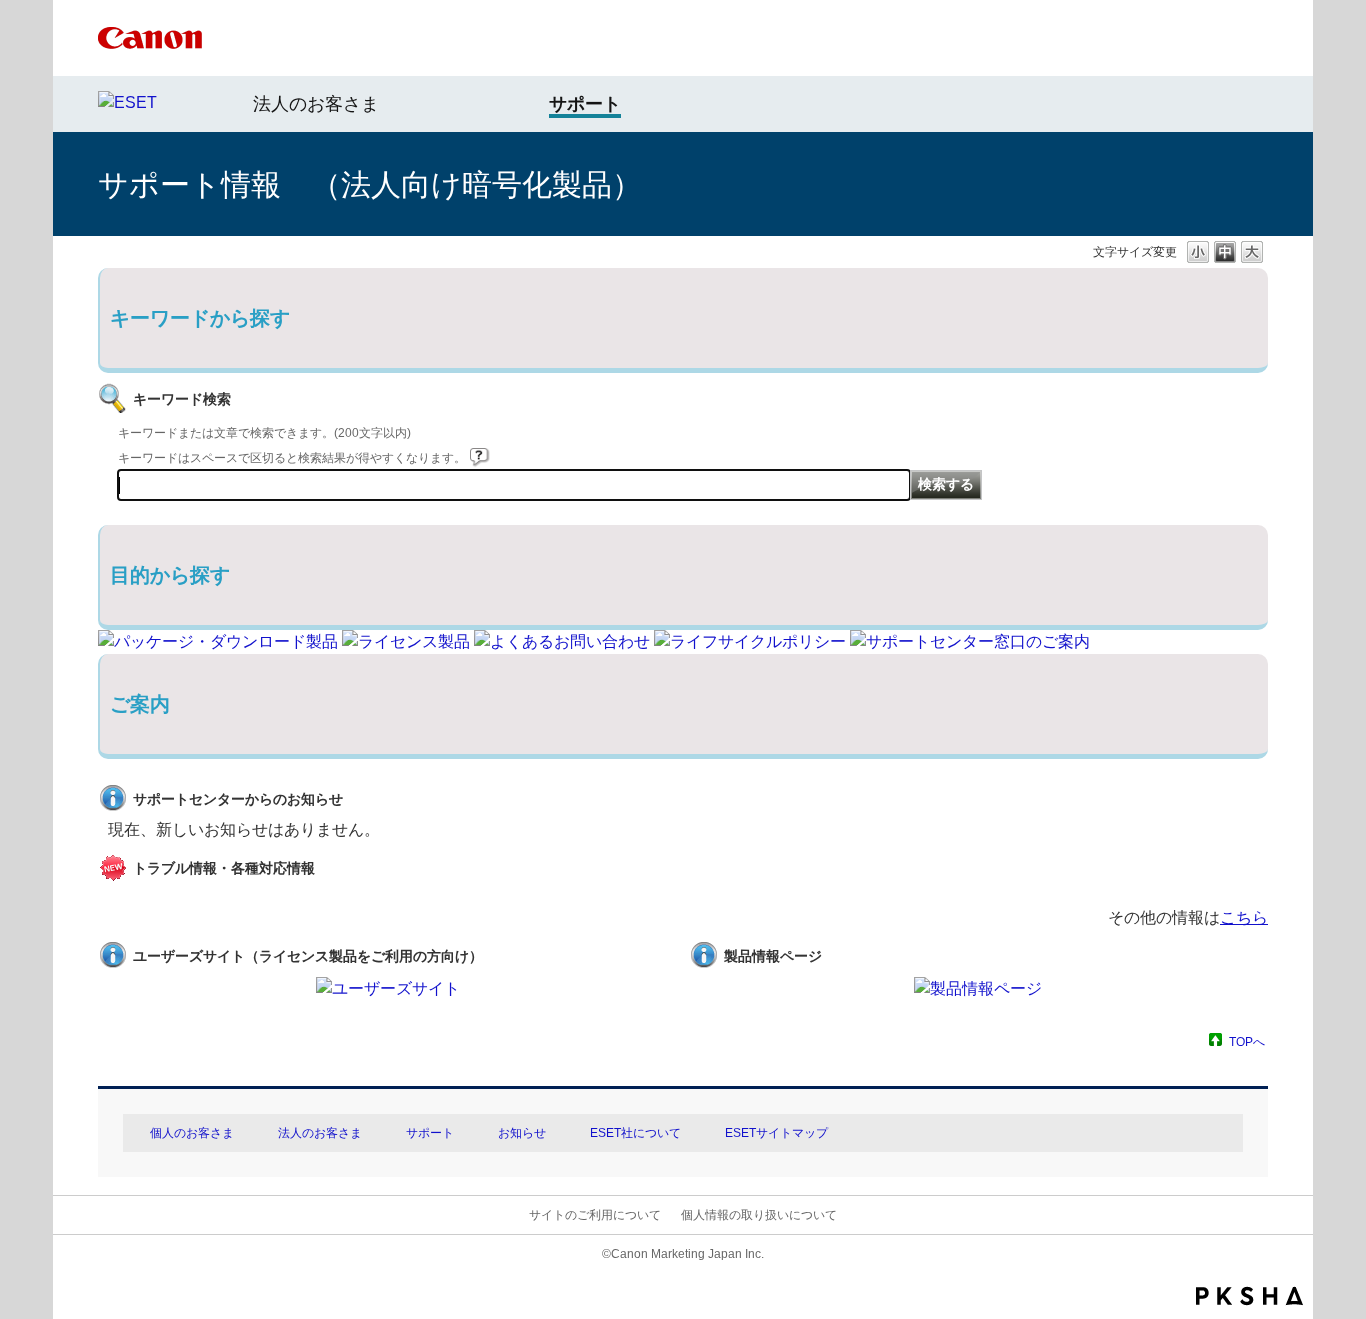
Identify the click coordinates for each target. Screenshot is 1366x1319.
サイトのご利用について (595, 1215)
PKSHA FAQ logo (1249, 1296)
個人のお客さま (192, 1133)
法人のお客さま (316, 104)
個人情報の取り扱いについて (759, 1215)
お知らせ (522, 1133)
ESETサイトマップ (776, 1133)
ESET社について (635, 1133)
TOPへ (1247, 1041)
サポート (430, 1133)
